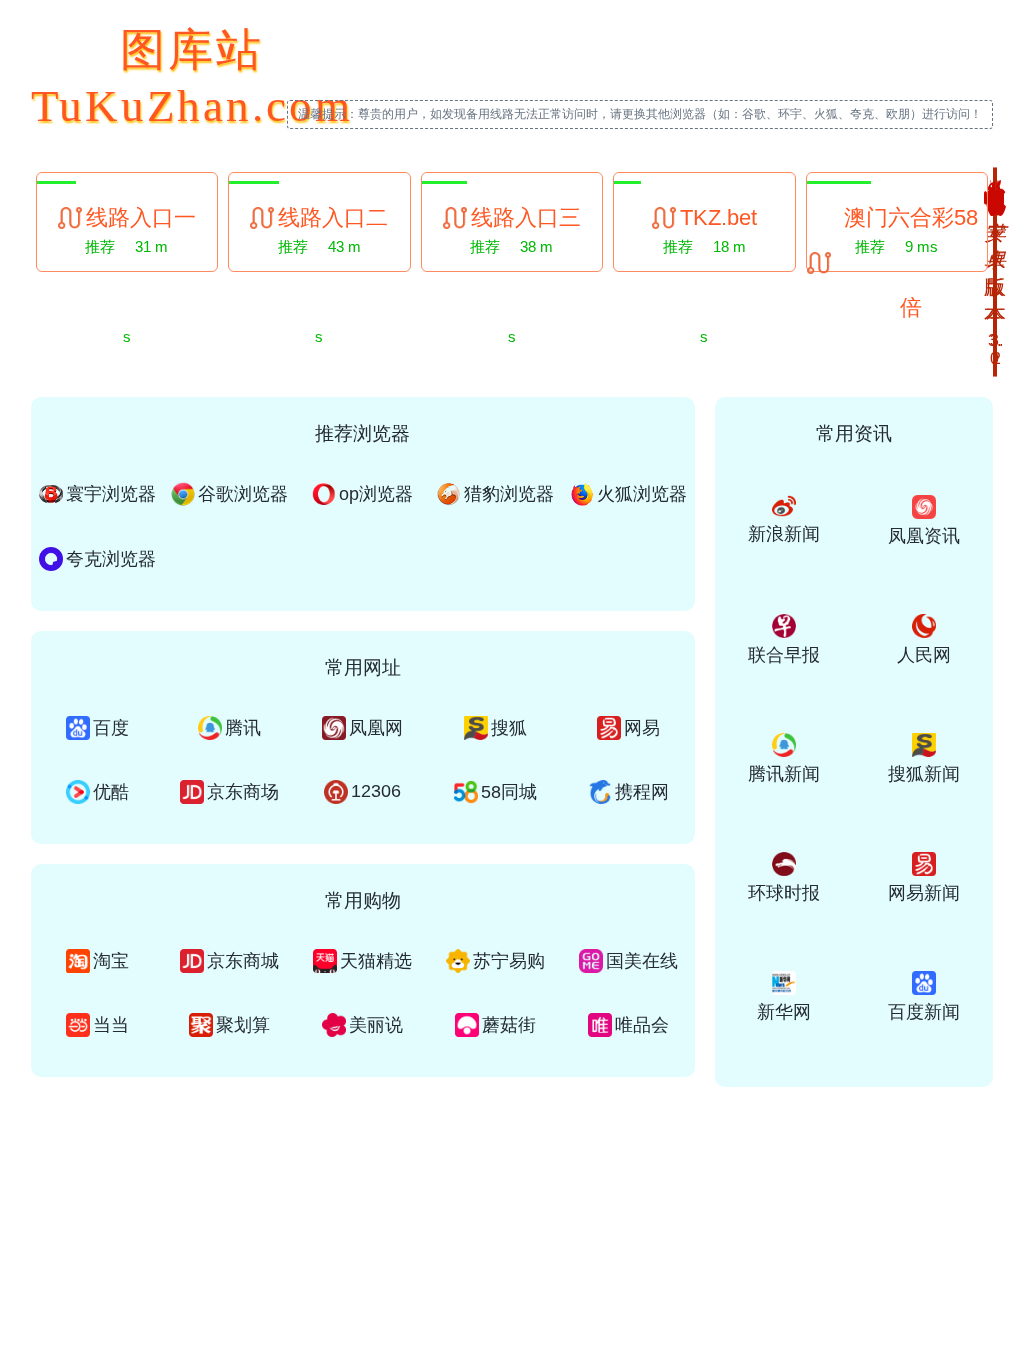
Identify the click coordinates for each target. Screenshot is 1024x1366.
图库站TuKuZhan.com (192, 78)
